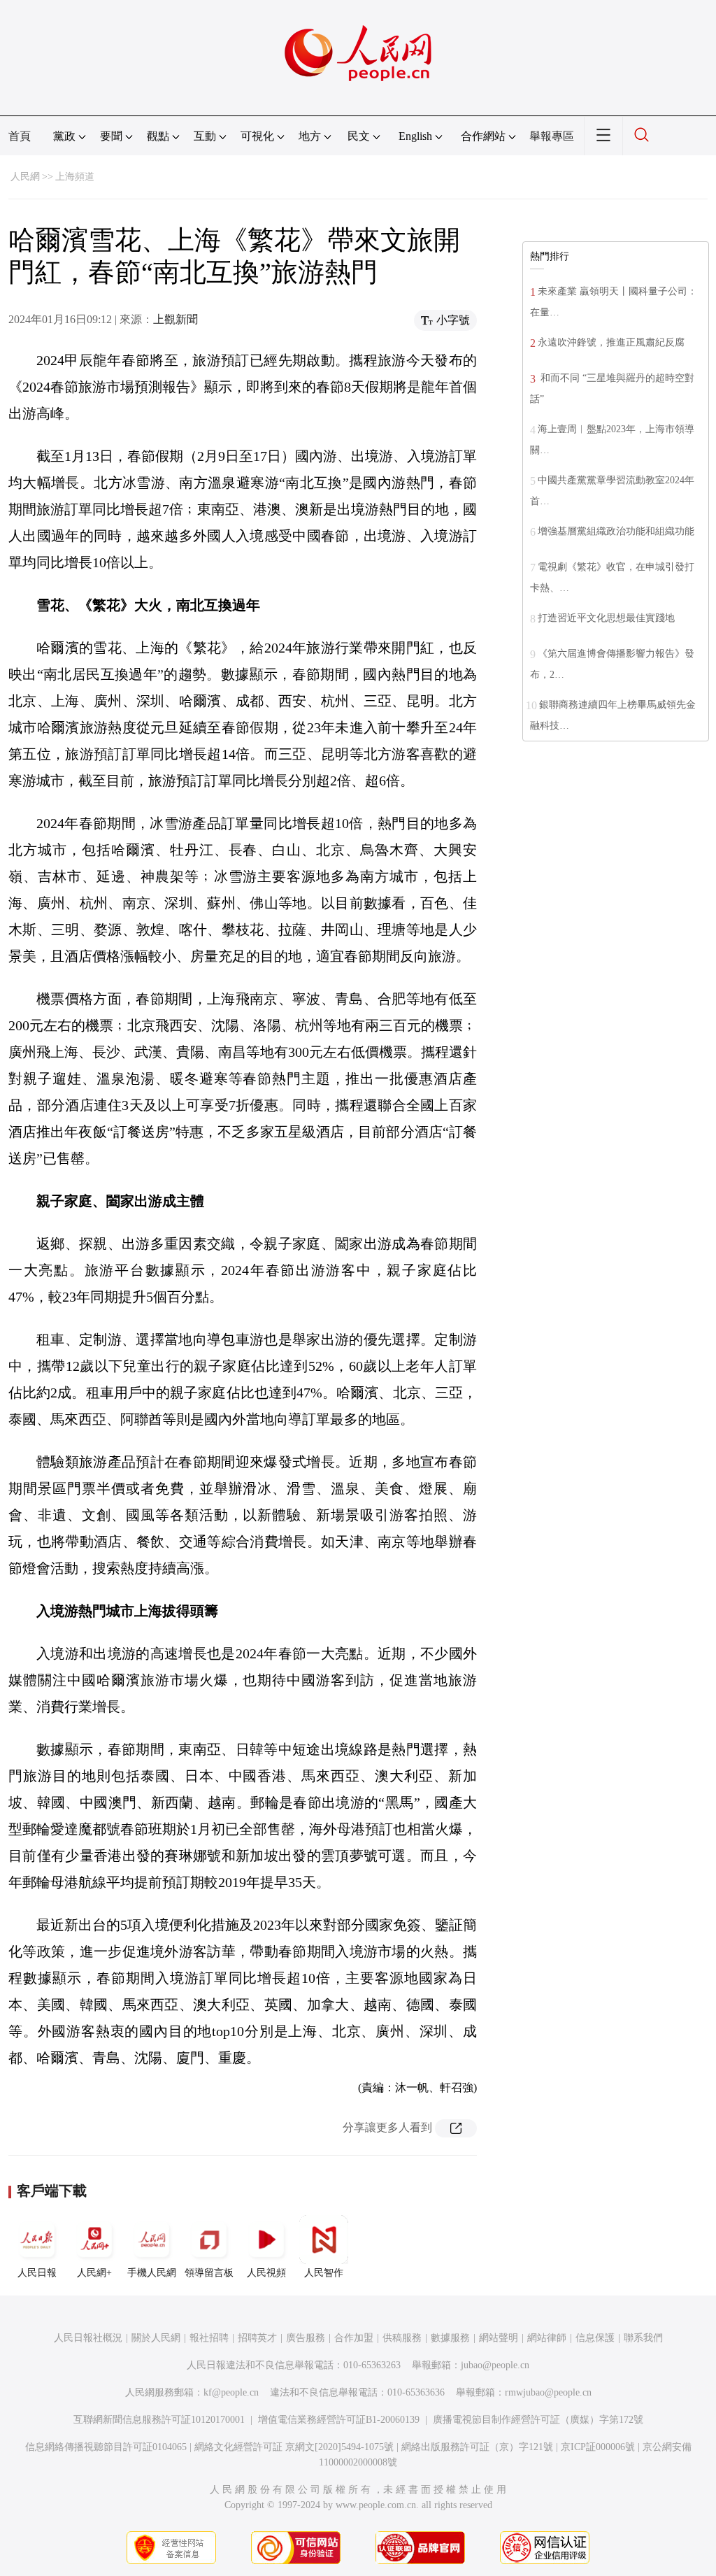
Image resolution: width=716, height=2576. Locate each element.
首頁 (20, 136)
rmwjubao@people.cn (548, 2392)
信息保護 (595, 2338)
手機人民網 (152, 2273)
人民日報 (37, 2273)
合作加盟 (354, 2338)
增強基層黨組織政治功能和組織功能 (616, 531)
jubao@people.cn (495, 2365)
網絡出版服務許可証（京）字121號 (477, 2447)
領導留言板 (209, 2273)
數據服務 (450, 2338)
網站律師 (547, 2338)
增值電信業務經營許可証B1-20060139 (339, 2420)
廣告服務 (306, 2338)
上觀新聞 (176, 319)
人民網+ (94, 2273)
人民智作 (324, 2273)
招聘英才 (257, 2338)
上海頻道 (75, 177)
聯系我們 (643, 2338)
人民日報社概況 (88, 2338)
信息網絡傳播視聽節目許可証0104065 (106, 2447)
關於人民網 (156, 2338)
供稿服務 (402, 2338)
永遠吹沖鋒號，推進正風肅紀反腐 (611, 342)
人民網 (25, 177)
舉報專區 (552, 136)
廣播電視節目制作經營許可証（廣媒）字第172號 (538, 2420)
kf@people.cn (231, 2392)
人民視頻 (266, 2273)
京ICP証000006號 (598, 2447)
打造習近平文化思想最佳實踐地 (606, 618)
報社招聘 (209, 2338)
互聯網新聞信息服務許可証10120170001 (159, 2420)
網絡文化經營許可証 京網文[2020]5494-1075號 (294, 2447)
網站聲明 (499, 2338)
